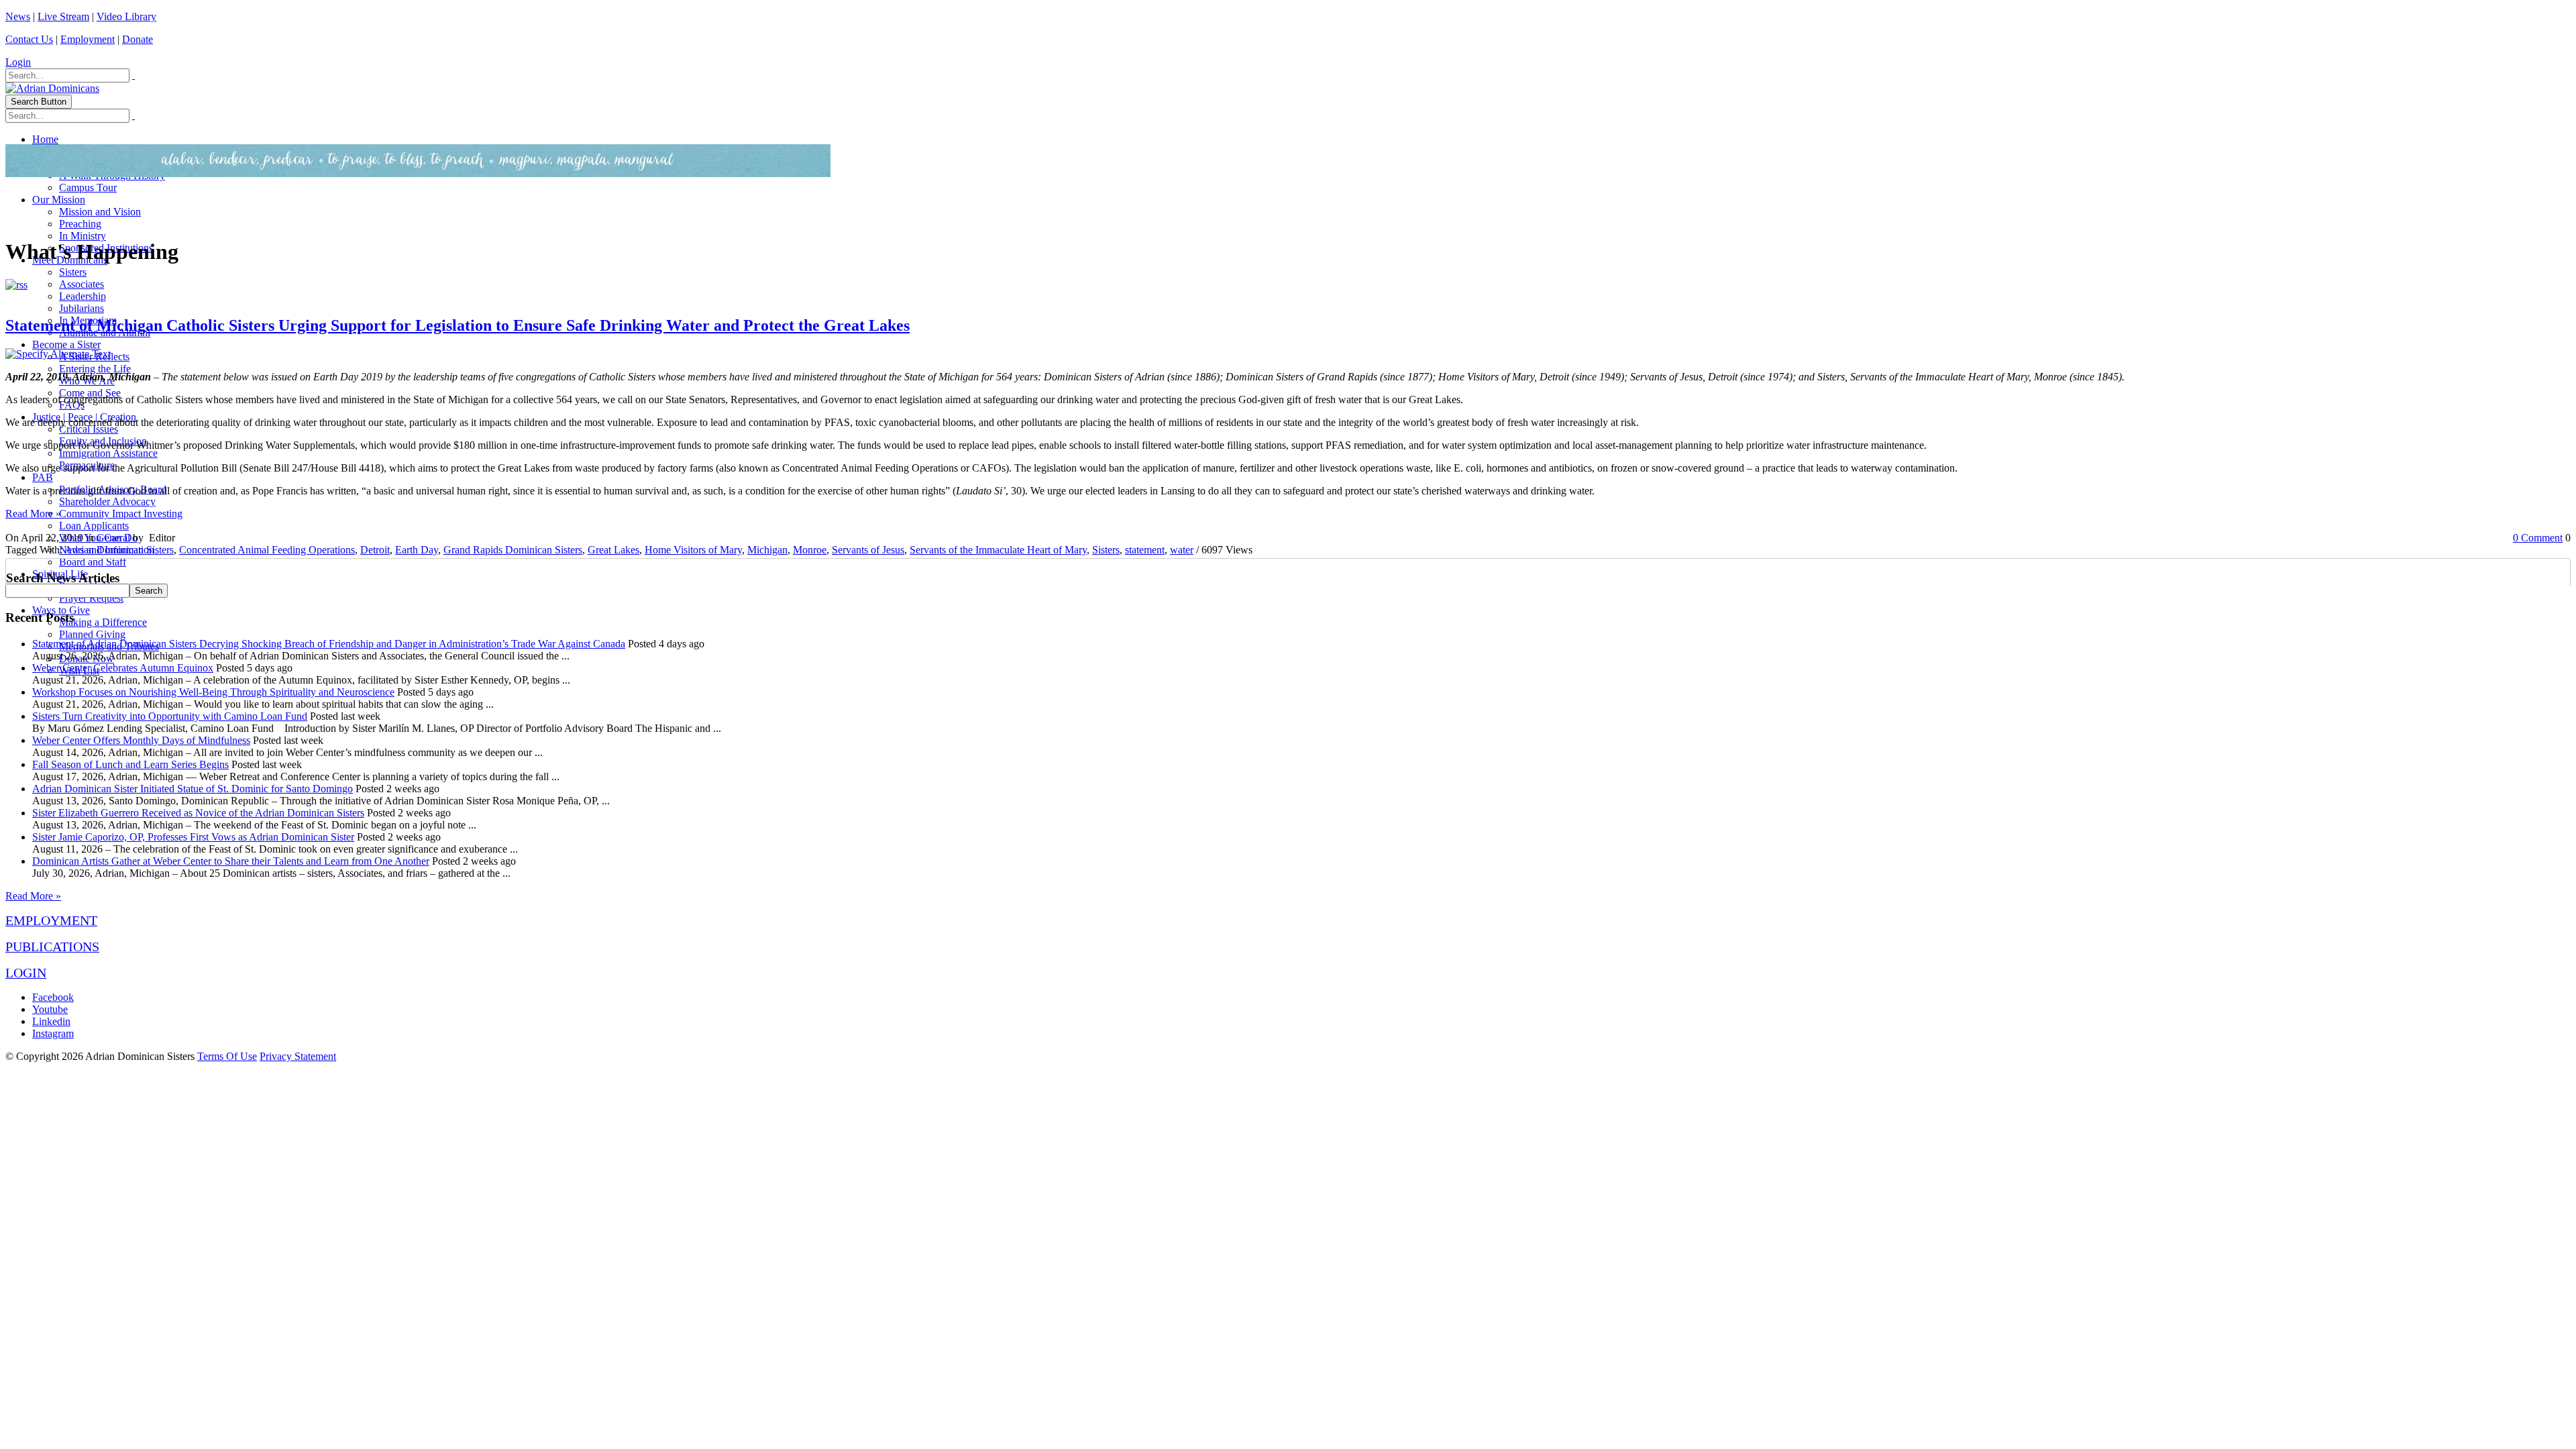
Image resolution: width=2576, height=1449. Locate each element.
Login (18, 62)
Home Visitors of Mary (693, 550)
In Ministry (83, 236)
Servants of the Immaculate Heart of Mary (998, 550)
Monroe (810, 550)
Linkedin (51, 1021)
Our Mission (59, 200)
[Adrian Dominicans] (52, 88)
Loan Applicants (94, 526)
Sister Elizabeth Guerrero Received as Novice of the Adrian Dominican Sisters (198, 813)
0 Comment (2538, 538)
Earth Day (417, 550)
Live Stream (63, 16)
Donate (138, 39)
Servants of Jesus (868, 550)
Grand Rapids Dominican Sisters (513, 550)
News (18, 16)
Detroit (375, 550)
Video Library (126, 16)
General (113, 538)
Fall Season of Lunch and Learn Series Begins (130, 764)
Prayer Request (91, 598)
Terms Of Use (227, 1056)
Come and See (90, 393)
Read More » (33, 514)
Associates (82, 284)
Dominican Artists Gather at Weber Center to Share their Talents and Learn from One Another (231, 861)
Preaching (80, 224)
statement (1145, 550)
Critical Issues (89, 429)
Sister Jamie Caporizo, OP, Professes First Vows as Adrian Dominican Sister (193, 837)
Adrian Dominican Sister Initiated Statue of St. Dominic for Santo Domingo (193, 789)
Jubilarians (82, 308)
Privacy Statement (298, 1056)
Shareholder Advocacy (107, 501)
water (1182, 550)
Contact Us (29, 39)
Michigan (767, 550)
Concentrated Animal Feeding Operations (267, 550)
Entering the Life (95, 369)
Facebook (53, 997)
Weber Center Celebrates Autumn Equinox (123, 668)
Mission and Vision (100, 212)
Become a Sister (66, 344)
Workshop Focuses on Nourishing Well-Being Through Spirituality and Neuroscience (213, 692)
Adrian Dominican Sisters (119, 550)
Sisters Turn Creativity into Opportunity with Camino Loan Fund (170, 716)
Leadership (83, 296)
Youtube (50, 1009)
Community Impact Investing (121, 514)
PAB (43, 477)
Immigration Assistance (108, 453)
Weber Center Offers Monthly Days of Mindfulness (141, 740)
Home (45, 139)
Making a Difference (103, 622)
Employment (88, 39)
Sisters (73, 272)
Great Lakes (613, 550)
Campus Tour (88, 187)
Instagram (53, 1033)
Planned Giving (92, 634)
